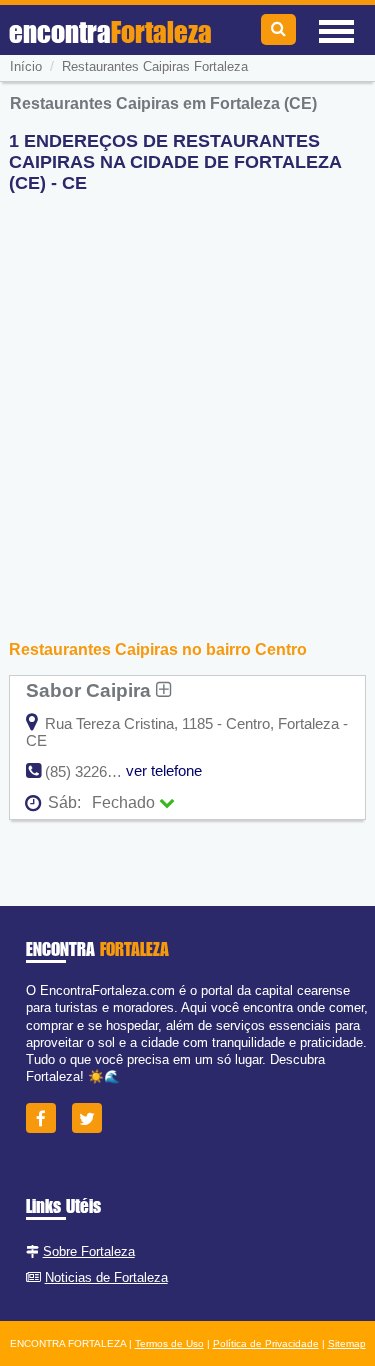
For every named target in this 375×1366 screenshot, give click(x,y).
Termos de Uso (169, 1343)
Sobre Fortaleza (89, 1251)
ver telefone (164, 770)
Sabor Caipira (91, 690)
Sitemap (347, 1343)
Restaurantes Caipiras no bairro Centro (158, 649)
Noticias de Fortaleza (106, 1277)
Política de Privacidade (266, 1343)
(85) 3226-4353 (94, 771)
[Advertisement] (187, 396)
